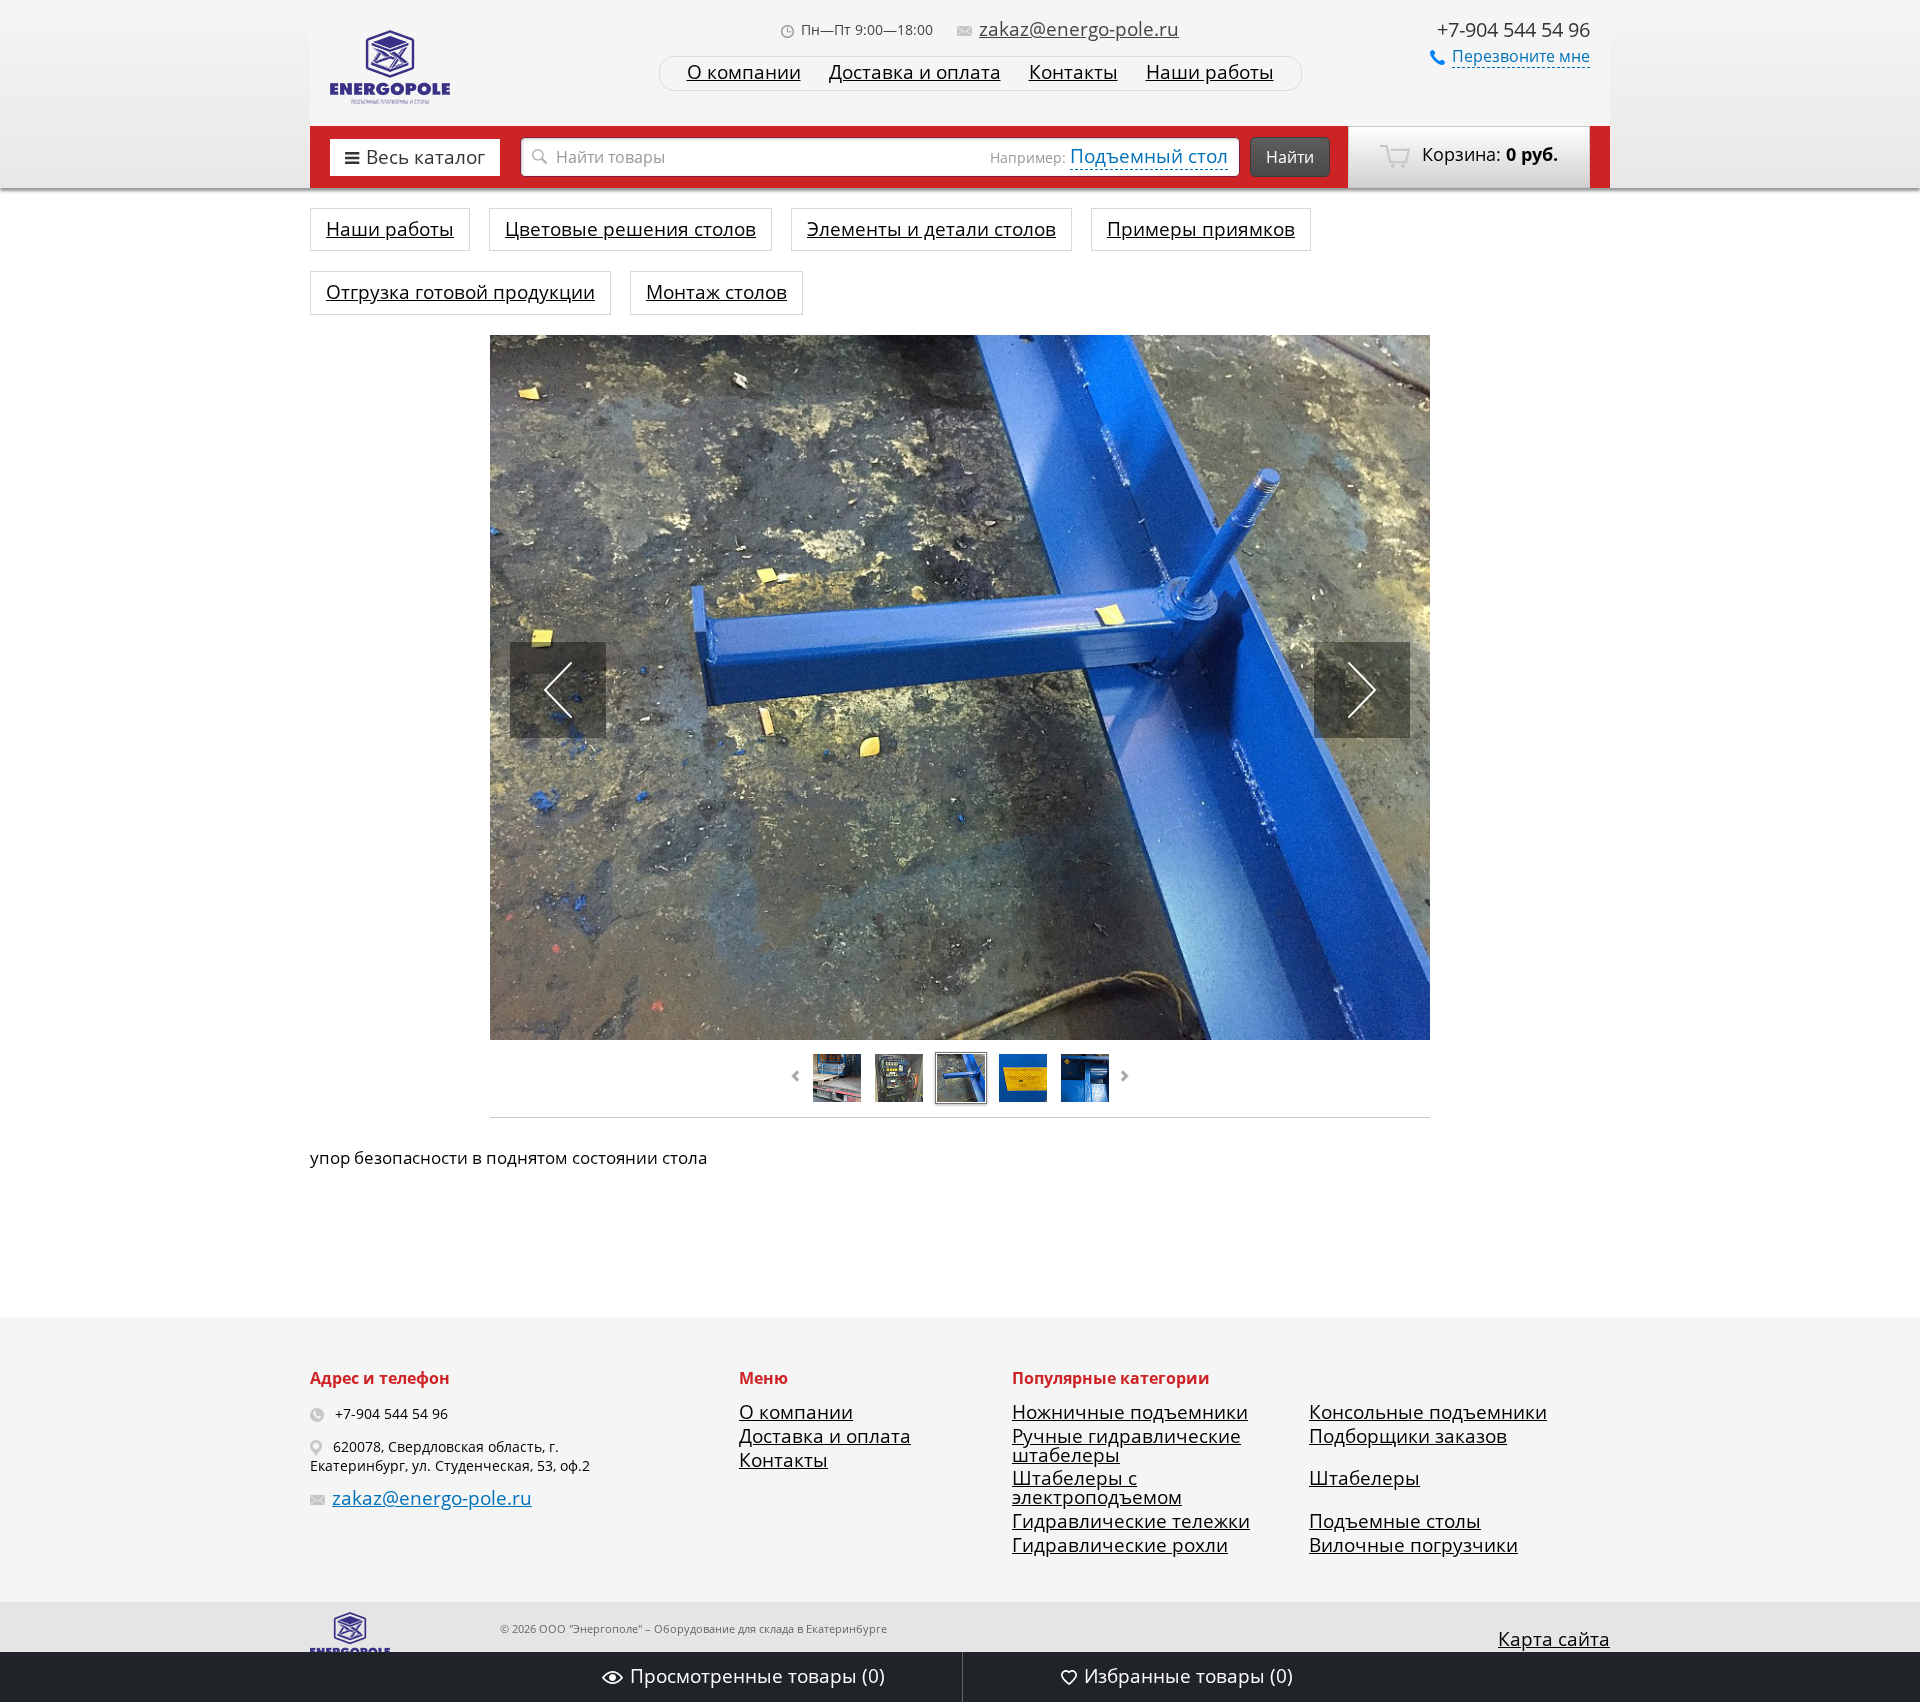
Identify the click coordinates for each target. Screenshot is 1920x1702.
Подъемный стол (1149, 156)
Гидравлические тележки (1131, 1521)
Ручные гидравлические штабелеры (1126, 1445)
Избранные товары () (1188, 1676)
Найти (1290, 157)
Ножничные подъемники (1130, 1412)
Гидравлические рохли (1120, 1545)
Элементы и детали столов (931, 229)
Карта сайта (1554, 1639)
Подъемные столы (1395, 1521)
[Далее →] (960, 1033)
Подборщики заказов (1408, 1436)
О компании (744, 72)
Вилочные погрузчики (1413, 1545)
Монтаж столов (716, 292)
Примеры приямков (1201, 229)
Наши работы (1210, 72)
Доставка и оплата (915, 72)
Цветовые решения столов (630, 229)
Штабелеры (1364, 1478)
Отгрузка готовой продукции (460, 292)
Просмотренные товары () (757, 1676)
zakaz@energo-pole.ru (1079, 29)
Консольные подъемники (1428, 1412)
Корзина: (1487, 154)
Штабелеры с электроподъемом (1097, 1487)
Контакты (1073, 72)
